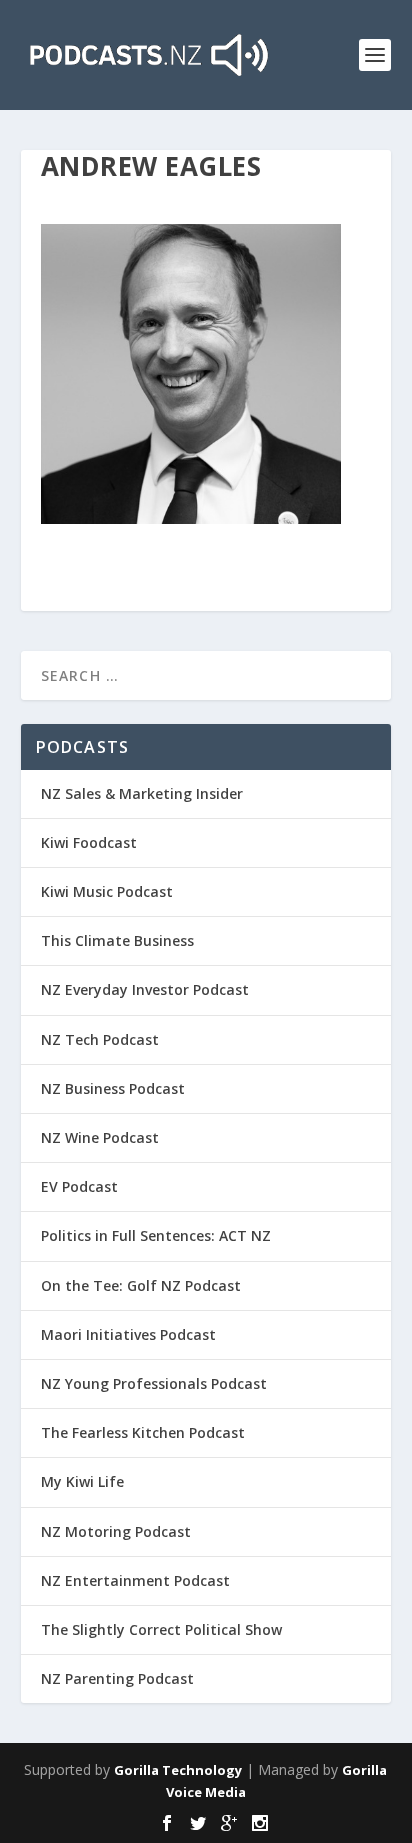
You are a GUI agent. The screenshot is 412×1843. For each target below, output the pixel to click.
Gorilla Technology (178, 1770)
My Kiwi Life (82, 1481)
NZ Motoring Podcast (116, 1531)
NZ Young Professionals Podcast (154, 1383)
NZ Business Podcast (113, 1088)
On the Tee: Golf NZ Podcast (141, 1285)
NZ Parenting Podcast (117, 1678)
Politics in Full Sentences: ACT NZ (156, 1235)
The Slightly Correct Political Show (161, 1629)
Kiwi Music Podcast (107, 891)
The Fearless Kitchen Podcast (143, 1432)
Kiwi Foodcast (89, 842)
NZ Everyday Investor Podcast (145, 989)
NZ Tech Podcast (100, 1039)
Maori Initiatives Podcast (128, 1334)
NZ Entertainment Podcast (135, 1580)
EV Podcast (79, 1186)
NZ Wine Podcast (100, 1137)
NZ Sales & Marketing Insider (142, 793)
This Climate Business (117, 940)
